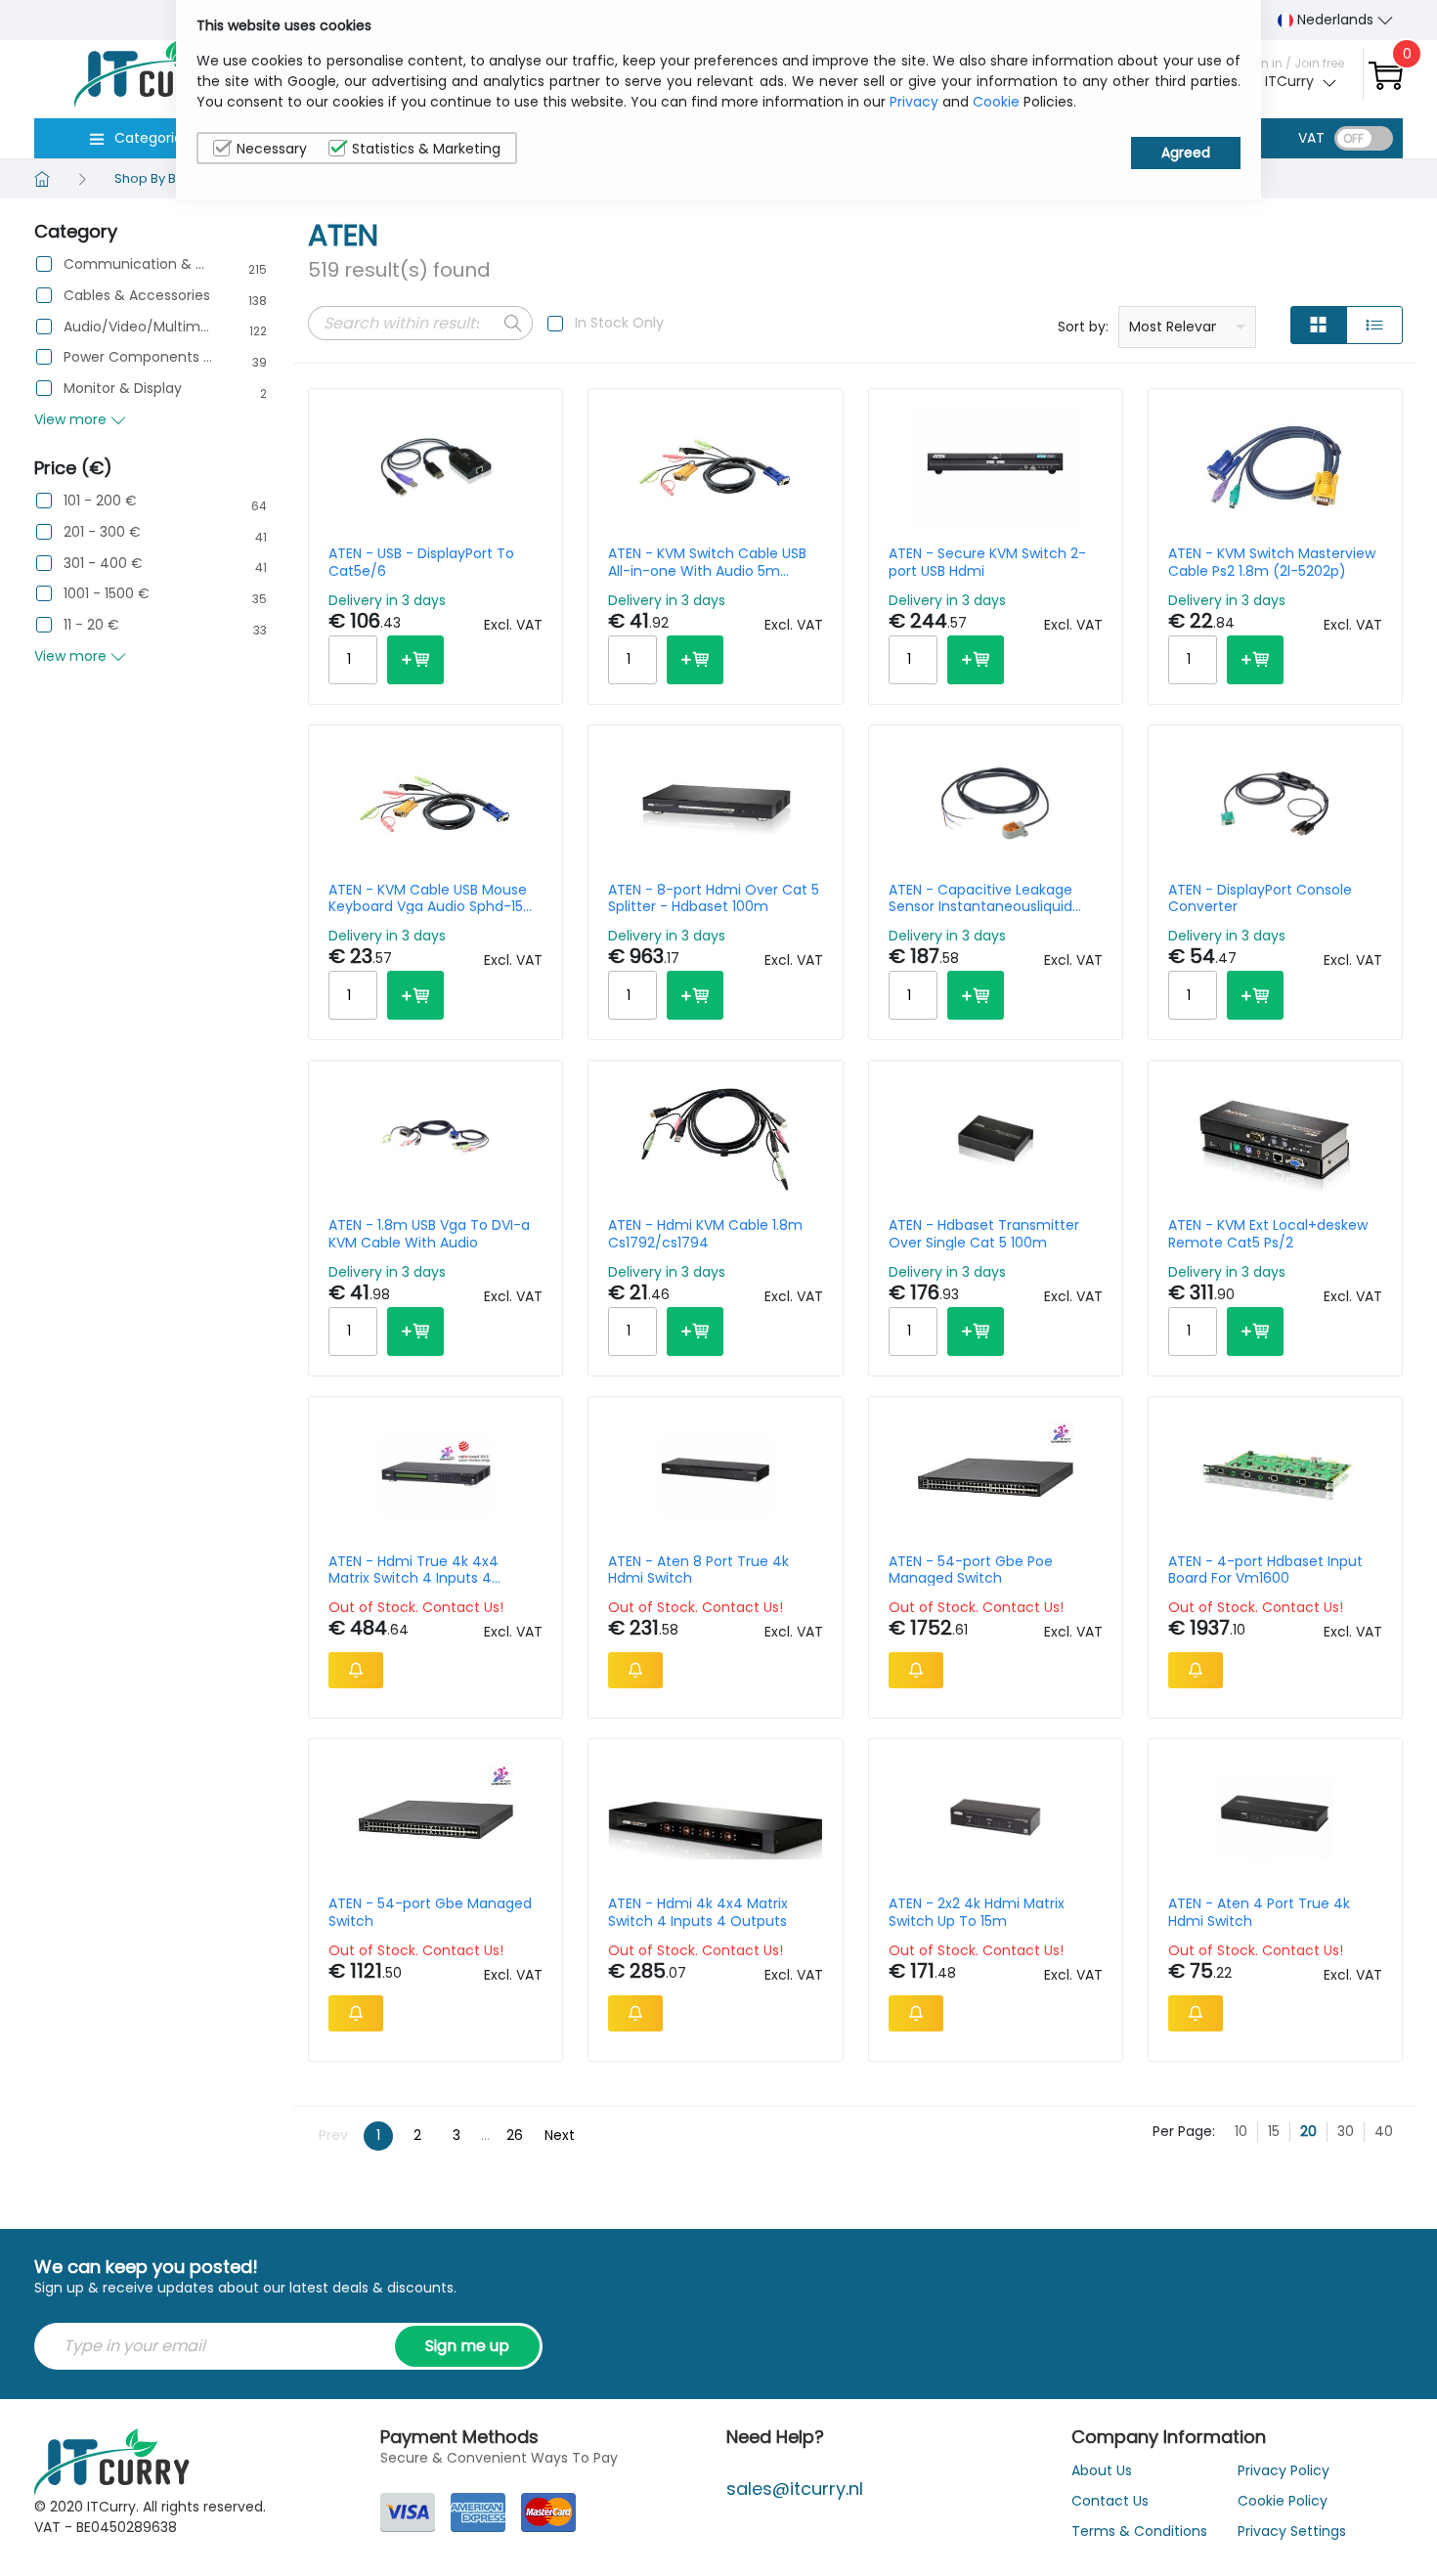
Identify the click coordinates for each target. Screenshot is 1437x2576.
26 (515, 2135)
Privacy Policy (1284, 2470)
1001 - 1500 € (107, 594)
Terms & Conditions (1139, 2531)
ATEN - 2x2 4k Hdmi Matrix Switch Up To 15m (977, 1912)
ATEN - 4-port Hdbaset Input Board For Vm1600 (1265, 1570)
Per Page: (1184, 2131)
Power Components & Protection (138, 357)
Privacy (914, 102)
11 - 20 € (91, 625)
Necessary (272, 149)
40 (1384, 2131)
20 (1308, 2131)
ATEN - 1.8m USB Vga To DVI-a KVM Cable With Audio (429, 1234)
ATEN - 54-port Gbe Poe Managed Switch (971, 1570)
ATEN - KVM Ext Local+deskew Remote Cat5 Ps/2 (1268, 1234)
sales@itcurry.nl (795, 2489)
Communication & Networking (138, 264)
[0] (1386, 75)
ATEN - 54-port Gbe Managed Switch (430, 1912)
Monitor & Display (123, 389)
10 (1241, 2131)
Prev (333, 2135)
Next (560, 2135)
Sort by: (1083, 327)
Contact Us (1110, 2501)
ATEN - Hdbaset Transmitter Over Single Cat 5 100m (984, 1234)
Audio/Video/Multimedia (138, 327)
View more (72, 419)
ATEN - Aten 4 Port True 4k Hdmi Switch (1259, 1912)
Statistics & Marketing (426, 149)
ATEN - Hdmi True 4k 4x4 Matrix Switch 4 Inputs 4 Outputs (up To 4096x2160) (423, 1570)
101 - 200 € (100, 501)
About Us (1102, 2470)
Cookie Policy (1283, 2501)
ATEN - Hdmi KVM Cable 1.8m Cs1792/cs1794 (705, 1234)
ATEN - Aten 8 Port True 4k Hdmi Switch (698, 1570)
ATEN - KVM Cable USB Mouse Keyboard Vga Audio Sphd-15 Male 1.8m (428, 898)
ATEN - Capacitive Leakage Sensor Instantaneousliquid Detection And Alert (980, 898)
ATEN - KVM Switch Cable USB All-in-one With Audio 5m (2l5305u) (707, 562)
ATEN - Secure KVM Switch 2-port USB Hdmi (987, 562)
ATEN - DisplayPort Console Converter (1260, 898)
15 (1274, 2131)
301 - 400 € (103, 564)
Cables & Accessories (137, 296)
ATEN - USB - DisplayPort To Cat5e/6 (421, 562)
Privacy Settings (1292, 2531)
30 (1346, 2131)
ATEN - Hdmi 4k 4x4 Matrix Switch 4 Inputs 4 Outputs (698, 1912)
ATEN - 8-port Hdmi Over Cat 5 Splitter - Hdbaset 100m (714, 898)
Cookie (996, 102)
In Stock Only (619, 323)
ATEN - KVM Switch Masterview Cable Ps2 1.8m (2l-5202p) (1272, 562)
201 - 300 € (102, 532)
